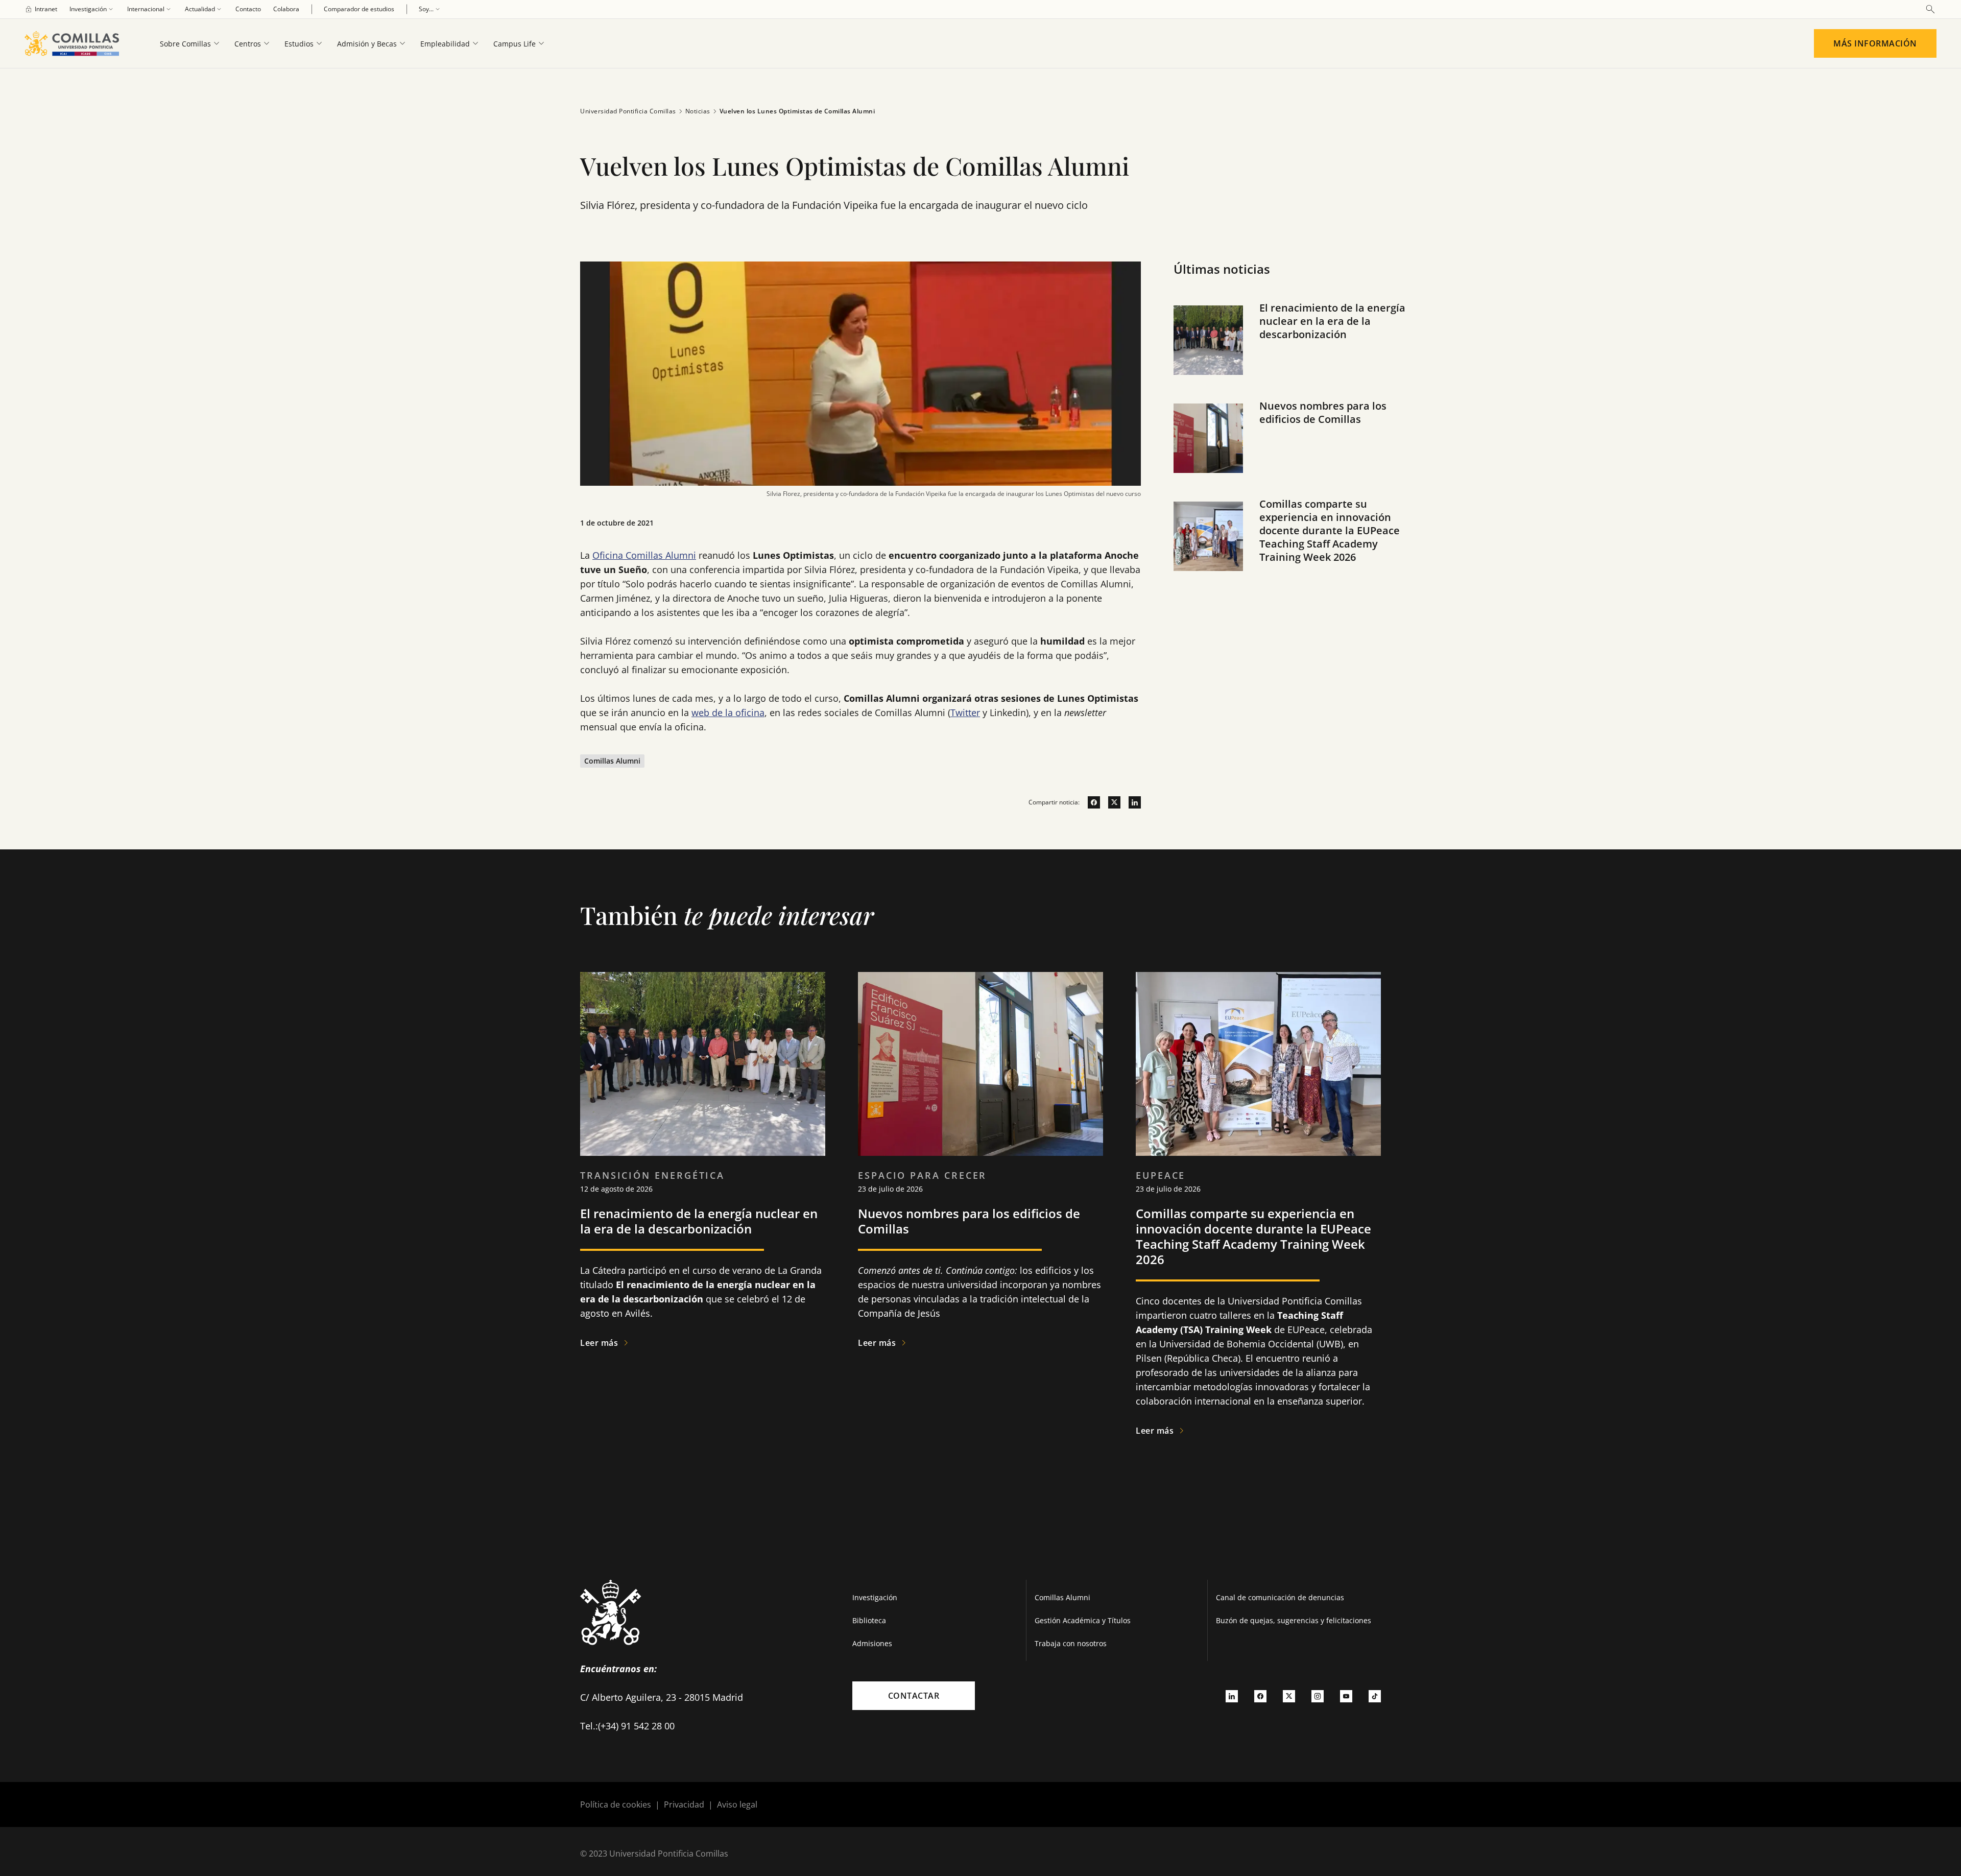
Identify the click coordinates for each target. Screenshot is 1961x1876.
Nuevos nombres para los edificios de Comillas (1323, 412)
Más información (1875, 43)
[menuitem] (41, 9)
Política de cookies (616, 1804)
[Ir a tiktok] (1375, 1696)
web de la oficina (728, 713)
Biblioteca (869, 1620)
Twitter (965, 713)
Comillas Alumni (1062, 1597)
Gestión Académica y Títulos (1083, 1620)
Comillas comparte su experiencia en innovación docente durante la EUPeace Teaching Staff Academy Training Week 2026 (1330, 530)
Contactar (914, 1696)
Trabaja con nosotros (1071, 1643)
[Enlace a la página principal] (76, 43)
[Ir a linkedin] (1131, 802)
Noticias (698, 111)
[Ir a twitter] (1110, 802)
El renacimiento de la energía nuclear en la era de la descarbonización (1332, 321)
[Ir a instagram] (1318, 1696)
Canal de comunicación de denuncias (1280, 1597)
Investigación (875, 1597)
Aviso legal (737, 1804)
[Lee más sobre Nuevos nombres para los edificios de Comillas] (980, 1064)
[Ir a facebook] (1090, 802)
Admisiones (872, 1643)
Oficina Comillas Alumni (644, 555)
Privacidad (684, 1804)
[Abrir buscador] (1930, 9)
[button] (1294, 350)
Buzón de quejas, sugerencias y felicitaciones (1294, 1620)
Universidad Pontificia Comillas (628, 111)
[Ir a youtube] (1346, 1696)
